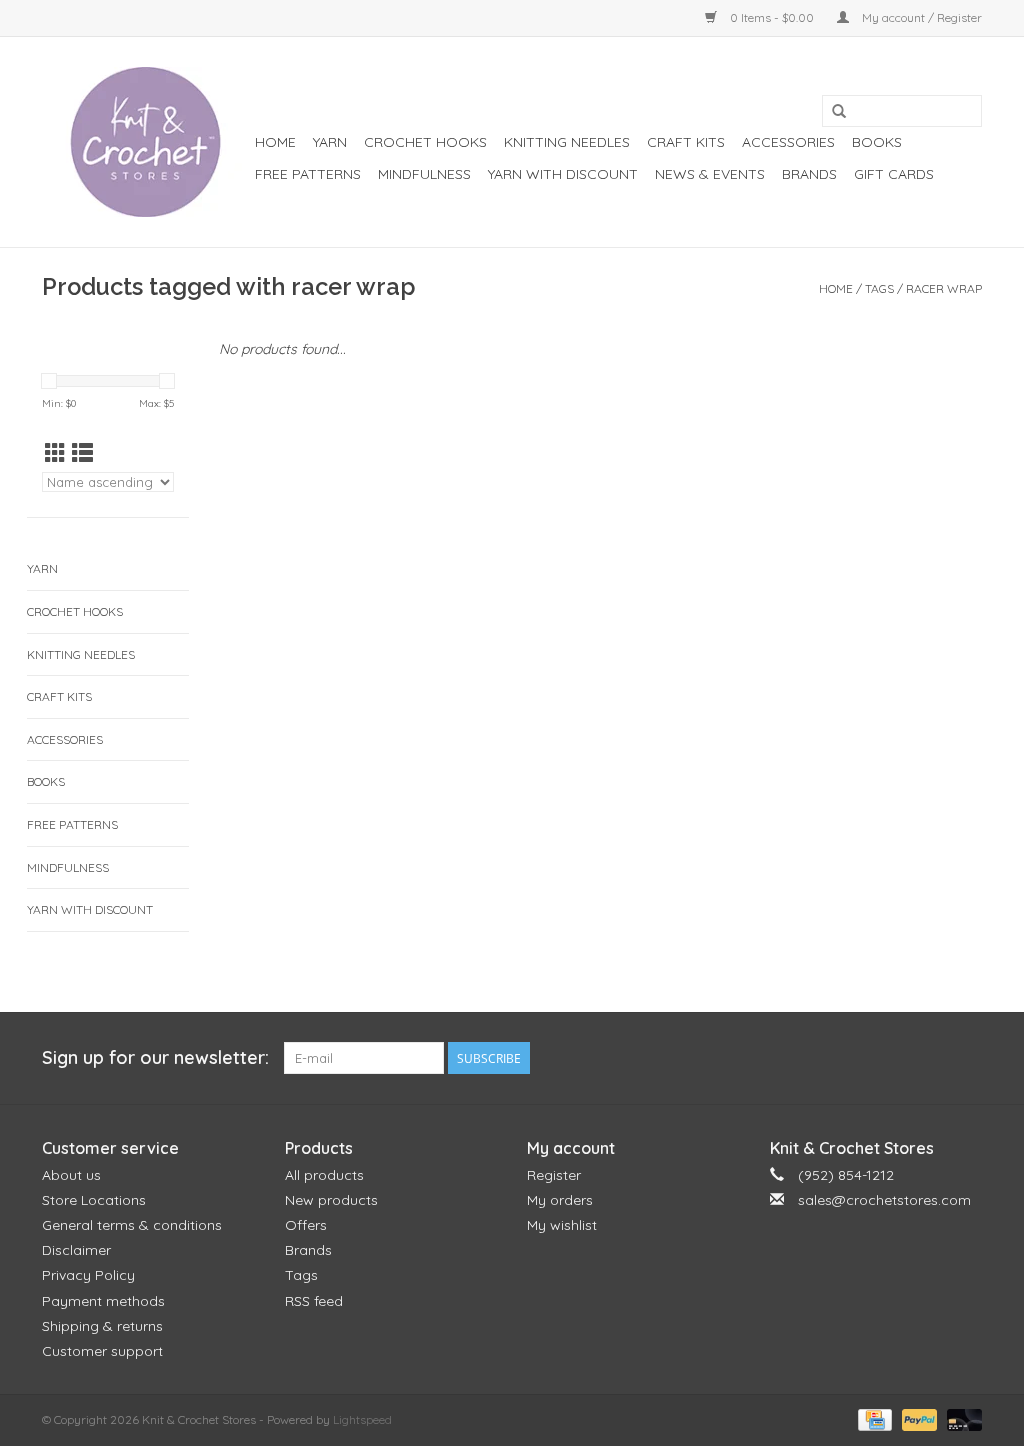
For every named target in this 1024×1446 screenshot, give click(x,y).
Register (554, 1175)
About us (71, 1175)
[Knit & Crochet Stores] (145, 142)
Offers (306, 1225)
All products (324, 1175)
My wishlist (562, 1225)
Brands (809, 174)
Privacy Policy (88, 1275)
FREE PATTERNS (308, 174)
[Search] (839, 112)
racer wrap (944, 288)
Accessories (788, 142)
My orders (560, 1200)
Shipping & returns (102, 1326)
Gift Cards (894, 174)
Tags (879, 288)
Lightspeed (362, 1419)
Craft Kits (686, 142)
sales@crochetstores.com (884, 1200)
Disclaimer (76, 1250)
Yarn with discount (563, 174)
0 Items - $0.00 (772, 17)
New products (331, 1200)
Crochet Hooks (425, 142)
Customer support (102, 1351)
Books (877, 142)
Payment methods (103, 1301)
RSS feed (314, 1301)
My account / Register (920, 17)
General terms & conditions (132, 1225)
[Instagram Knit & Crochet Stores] (966, 1058)
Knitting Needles (567, 142)
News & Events (710, 174)
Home (275, 142)
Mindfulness (424, 174)
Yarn (330, 142)
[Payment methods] (873, 1418)
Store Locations (94, 1200)
